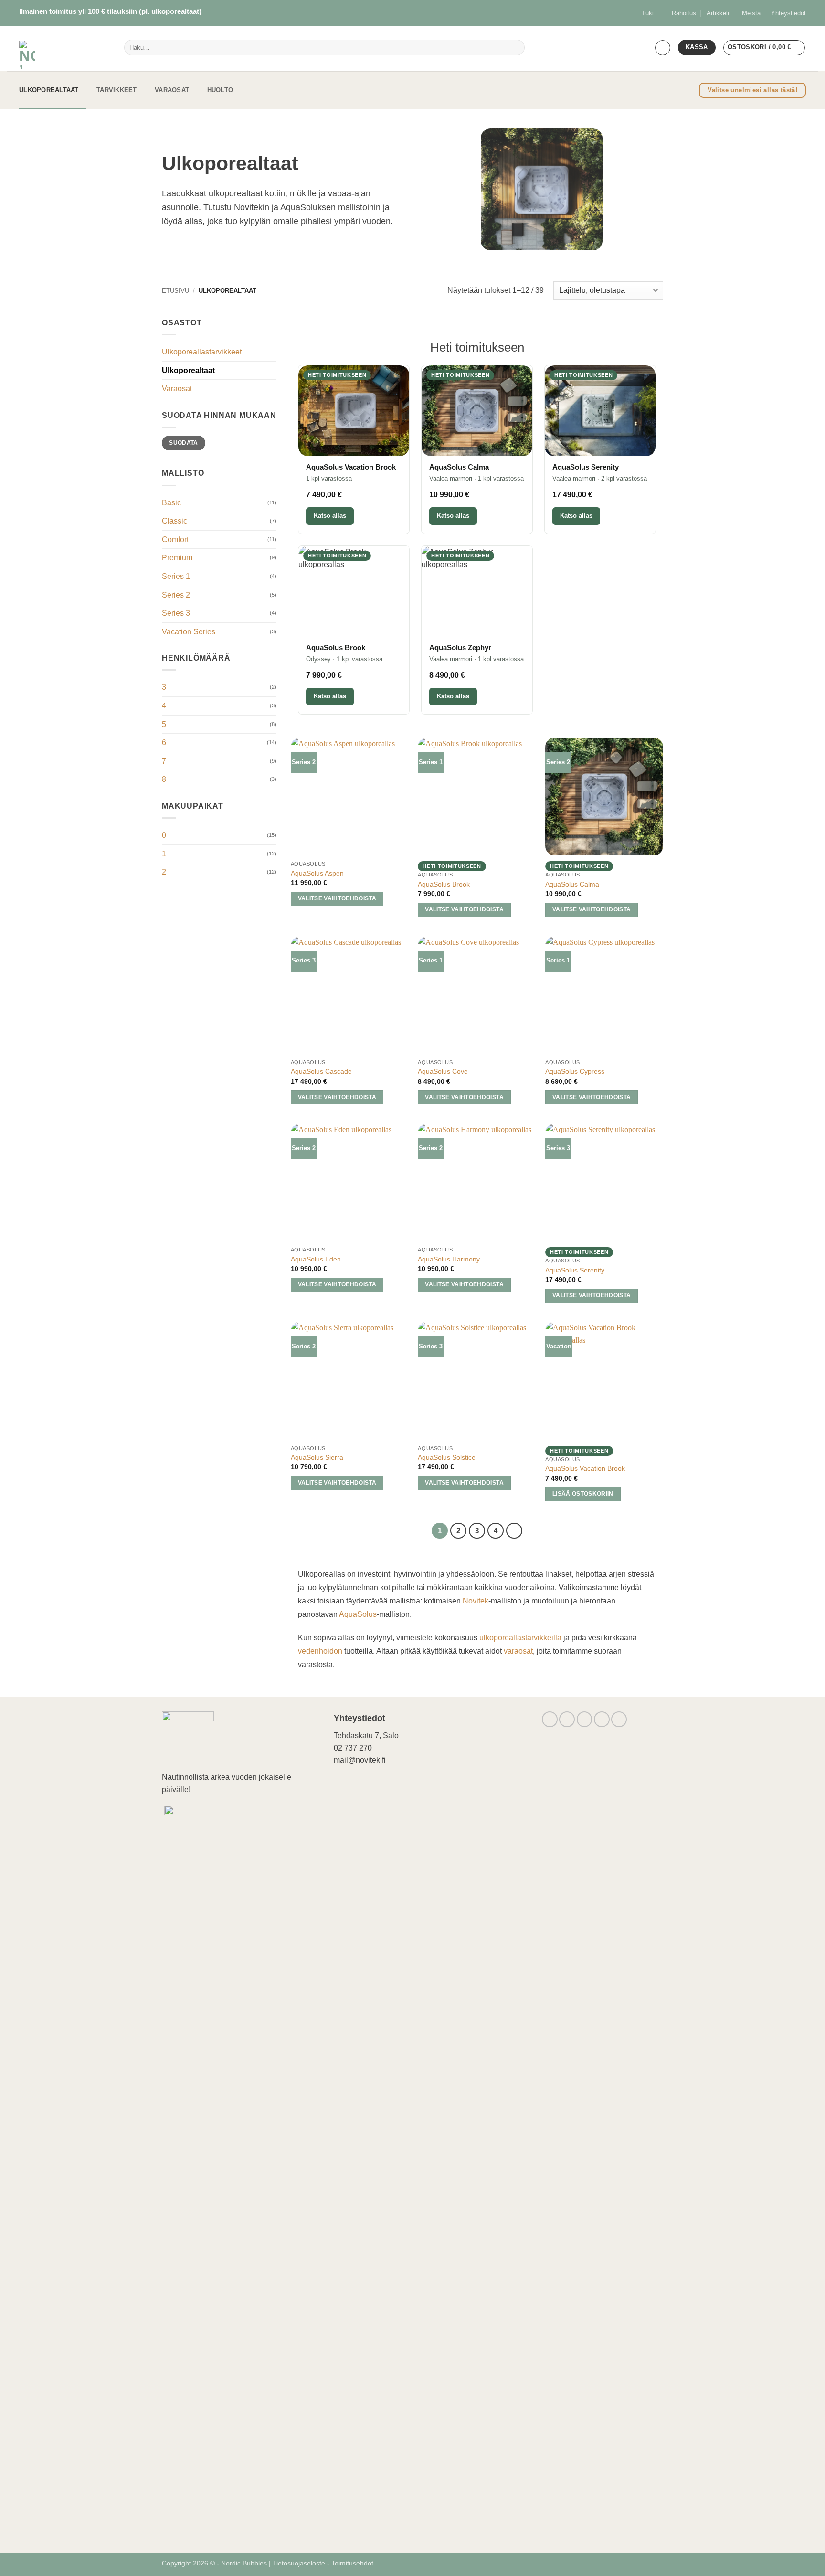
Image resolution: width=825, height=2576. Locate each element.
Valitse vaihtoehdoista (337, 898)
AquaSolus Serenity (575, 1270)
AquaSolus (358, 1614)
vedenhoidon (320, 1651)
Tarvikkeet (117, 90)
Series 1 (176, 576)
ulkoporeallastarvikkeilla (520, 1638)
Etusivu (175, 291)
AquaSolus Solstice (447, 1457)
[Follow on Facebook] (550, 1719)
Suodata (184, 443)
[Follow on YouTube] (619, 1719)
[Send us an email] (585, 1719)
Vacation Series (189, 632)
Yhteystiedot (788, 13)
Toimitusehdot (352, 2563)
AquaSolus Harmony (449, 1259)
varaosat (518, 1651)
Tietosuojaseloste (300, 2563)
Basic (171, 503)
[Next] (514, 1531)
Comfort (175, 540)
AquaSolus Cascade (321, 1071)
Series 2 (176, 595)
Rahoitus (684, 13)
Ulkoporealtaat (49, 90)
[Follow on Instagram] (567, 1719)
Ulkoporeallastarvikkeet (202, 352)
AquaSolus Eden (316, 1259)
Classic (175, 521)
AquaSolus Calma (572, 884)
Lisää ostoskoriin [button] (583, 1494)
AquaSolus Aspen (317, 873)
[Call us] (602, 1719)
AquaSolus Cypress (575, 1071)
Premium (177, 558)
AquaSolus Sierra (317, 1457)
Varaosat (172, 90)
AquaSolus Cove (443, 1071)
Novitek (476, 1601)
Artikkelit (719, 13)
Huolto (220, 90)
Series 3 (176, 613)
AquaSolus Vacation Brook (585, 1468)
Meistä (751, 13)
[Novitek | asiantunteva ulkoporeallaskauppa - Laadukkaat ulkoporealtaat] (55, 49)
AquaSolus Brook (444, 884)
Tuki (648, 13)
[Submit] (515, 48)
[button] (663, 48)
